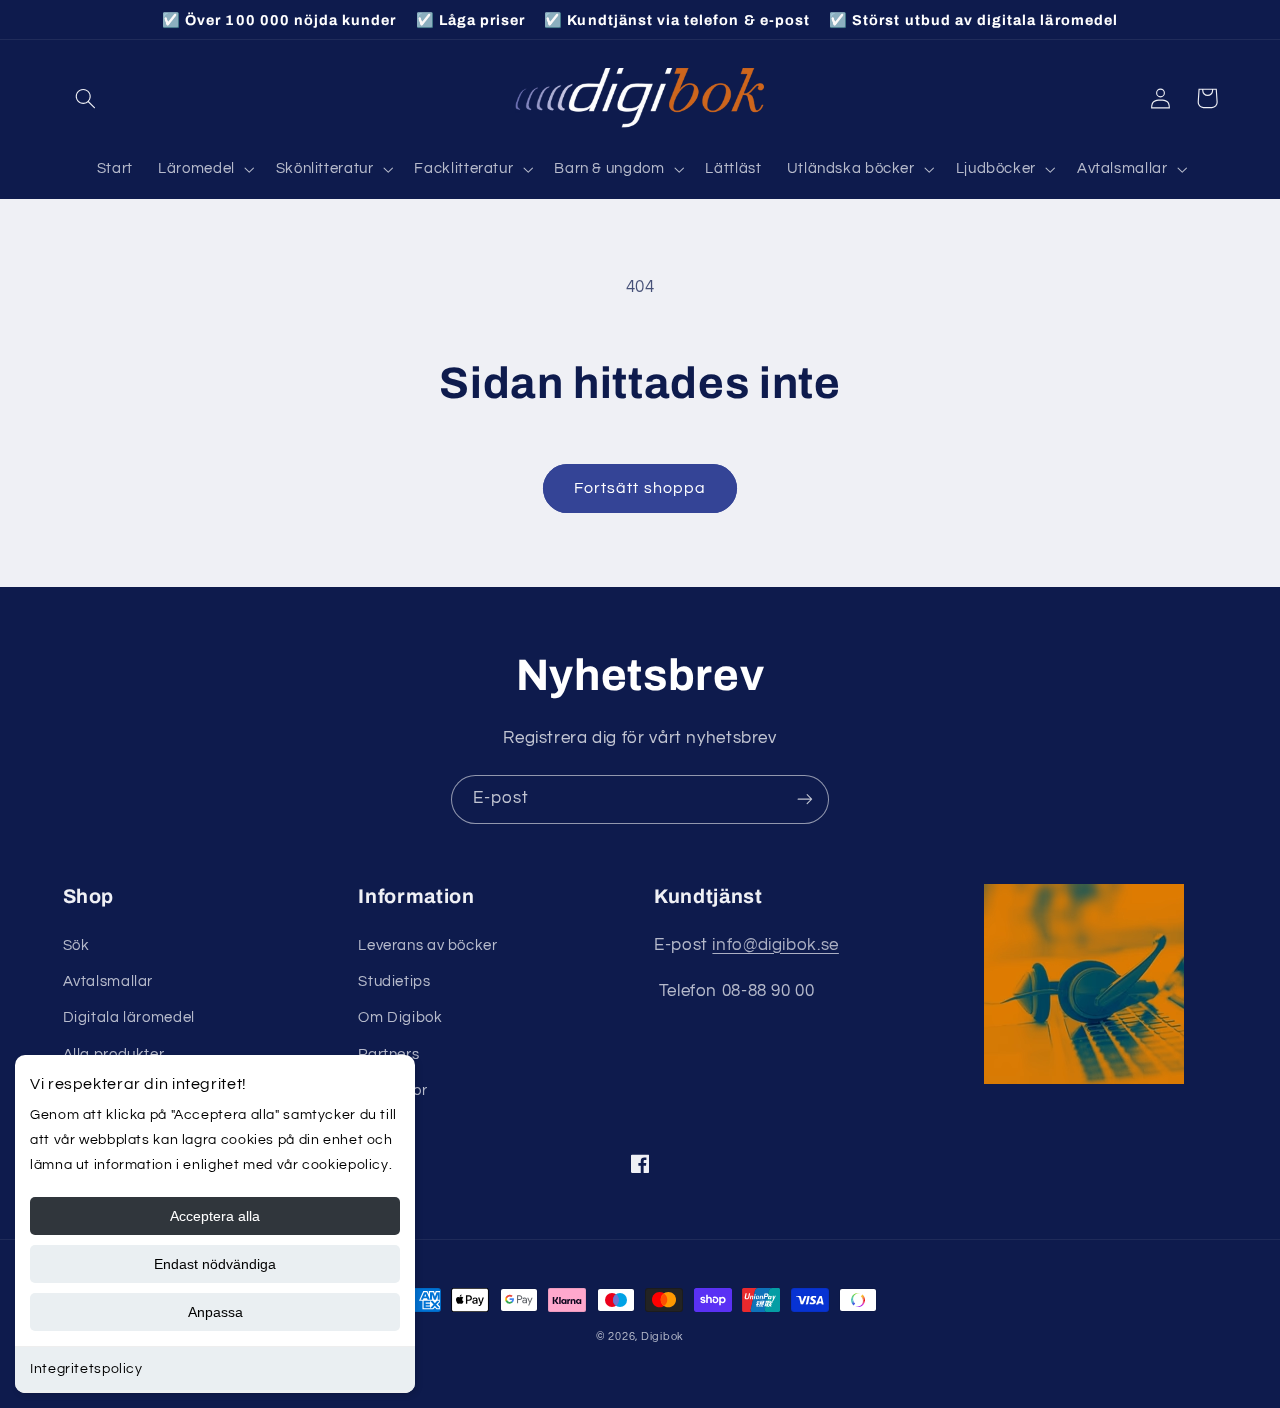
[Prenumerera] (805, 799)
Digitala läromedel (129, 1017)
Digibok (662, 1336)
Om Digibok (400, 1017)
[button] (86, 98)
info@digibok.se (775, 945)
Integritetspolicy (86, 1369)
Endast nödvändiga (215, 1264)
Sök (76, 945)
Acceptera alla (215, 1216)
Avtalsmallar (108, 981)
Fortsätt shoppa (640, 488)
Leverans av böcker (427, 945)
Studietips (394, 981)
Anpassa (215, 1312)
